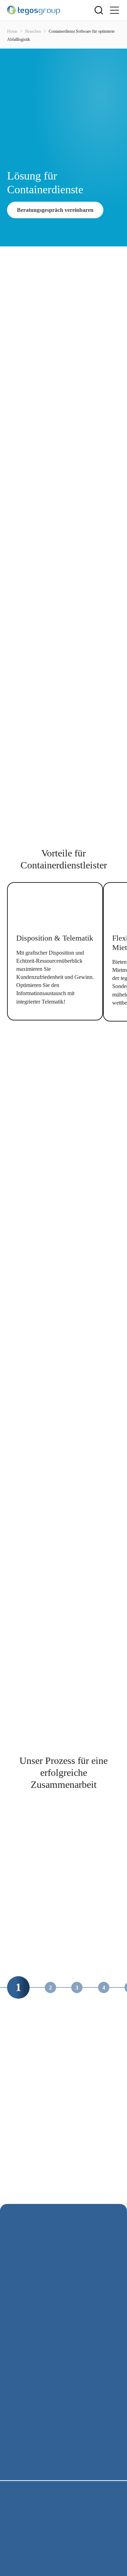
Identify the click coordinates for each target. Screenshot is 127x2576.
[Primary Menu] (114, 10)
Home (12, 31)
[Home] (51, 10)
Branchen (33, 31)
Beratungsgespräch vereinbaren (55, 210)
